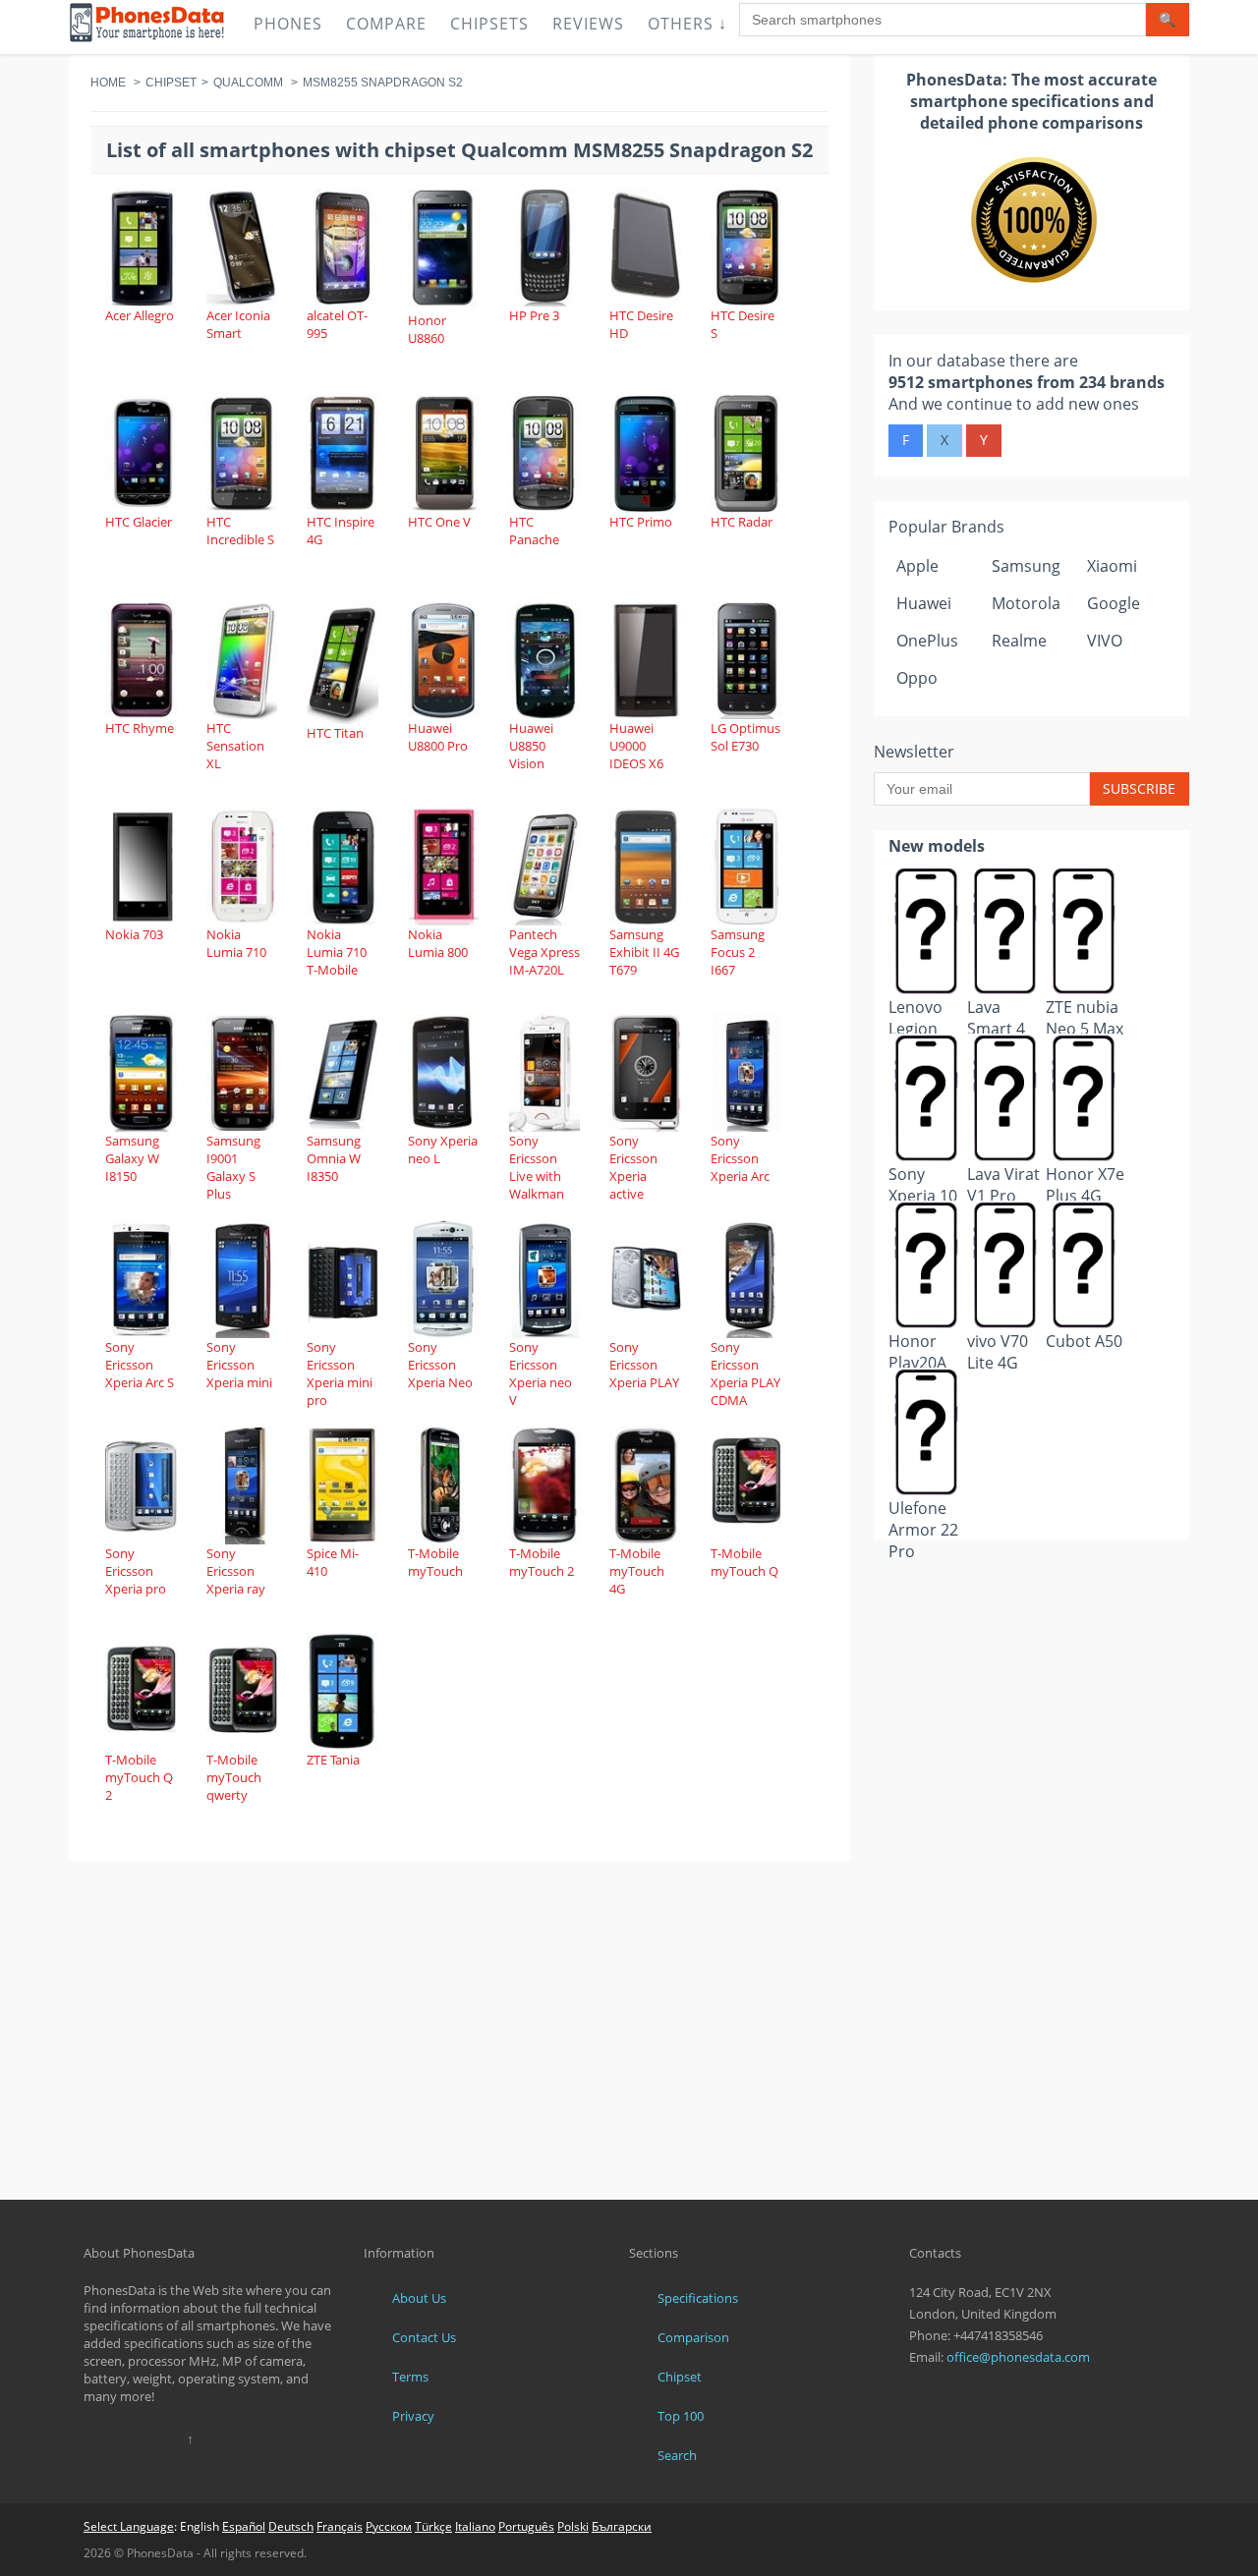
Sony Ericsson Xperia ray (236, 1571)
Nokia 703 (134, 934)
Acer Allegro (140, 315)
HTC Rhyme (140, 728)
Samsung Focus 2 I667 (738, 952)
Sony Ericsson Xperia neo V (541, 1373)
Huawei (924, 603)
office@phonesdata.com (1018, 2357)
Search (677, 2455)
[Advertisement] (1031, 1588)
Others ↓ (687, 24)
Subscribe (1139, 788)
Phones (288, 24)
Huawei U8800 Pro (438, 737)
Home (108, 83)
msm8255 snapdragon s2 (383, 83)
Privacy (413, 2416)
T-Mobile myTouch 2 (542, 1562)
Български (622, 2526)
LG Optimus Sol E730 (745, 737)
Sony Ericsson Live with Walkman (537, 1167)
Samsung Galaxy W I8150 (132, 1158)
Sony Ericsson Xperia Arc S (140, 1365)
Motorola (1026, 603)
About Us (419, 2298)
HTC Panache (534, 531)
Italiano (475, 2526)
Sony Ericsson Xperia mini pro (340, 1373)
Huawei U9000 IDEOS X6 (636, 746)
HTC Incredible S (240, 531)
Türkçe (433, 2526)
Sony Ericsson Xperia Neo (440, 1365)
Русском (389, 2526)
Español (244, 2526)
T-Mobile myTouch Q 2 (139, 1777)
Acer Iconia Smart (238, 324)
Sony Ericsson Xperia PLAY (644, 1365)
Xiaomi (1112, 566)
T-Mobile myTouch (435, 1562)
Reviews (588, 24)
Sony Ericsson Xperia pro (136, 1571)
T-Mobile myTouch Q (744, 1562)
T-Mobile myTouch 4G (637, 1571)
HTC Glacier (139, 522)
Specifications (698, 2298)
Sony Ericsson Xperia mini (239, 1365)
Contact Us (424, 2337)
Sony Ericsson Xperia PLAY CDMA (745, 1373)
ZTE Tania (333, 1760)
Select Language (129, 2526)
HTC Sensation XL (235, 746)
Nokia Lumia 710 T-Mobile (337, 952)
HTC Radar (742, 522)
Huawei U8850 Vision (531, 746)
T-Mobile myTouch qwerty (234, 1777)
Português (526, 2526)
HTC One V (439, 522)
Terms (410, 2377)
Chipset (171, 83)
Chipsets (489, 24)
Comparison (693, 2337)
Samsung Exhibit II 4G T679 (644, 952)
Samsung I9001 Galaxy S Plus (233, 1167)
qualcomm (248, 83)
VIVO (1105, 641)
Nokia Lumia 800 (438, 943)
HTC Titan (335, 733)
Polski (573, 2526)
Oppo (917, 678)
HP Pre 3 (534, 315)
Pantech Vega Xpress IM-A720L (544, 952)
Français (340, 2526)
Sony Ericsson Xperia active (633, 1167)
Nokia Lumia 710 (236, 943)
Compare (386, 24)
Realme (1019, 641)
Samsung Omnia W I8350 (334, 1158)
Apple (917, 566)
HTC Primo (641, 522)
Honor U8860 (427, 329)
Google (1114, 603)
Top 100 (681, 2416)
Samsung (1026, 566)
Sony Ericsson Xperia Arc (740, 1158)
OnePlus (927, 641)
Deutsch (291, 2526)
